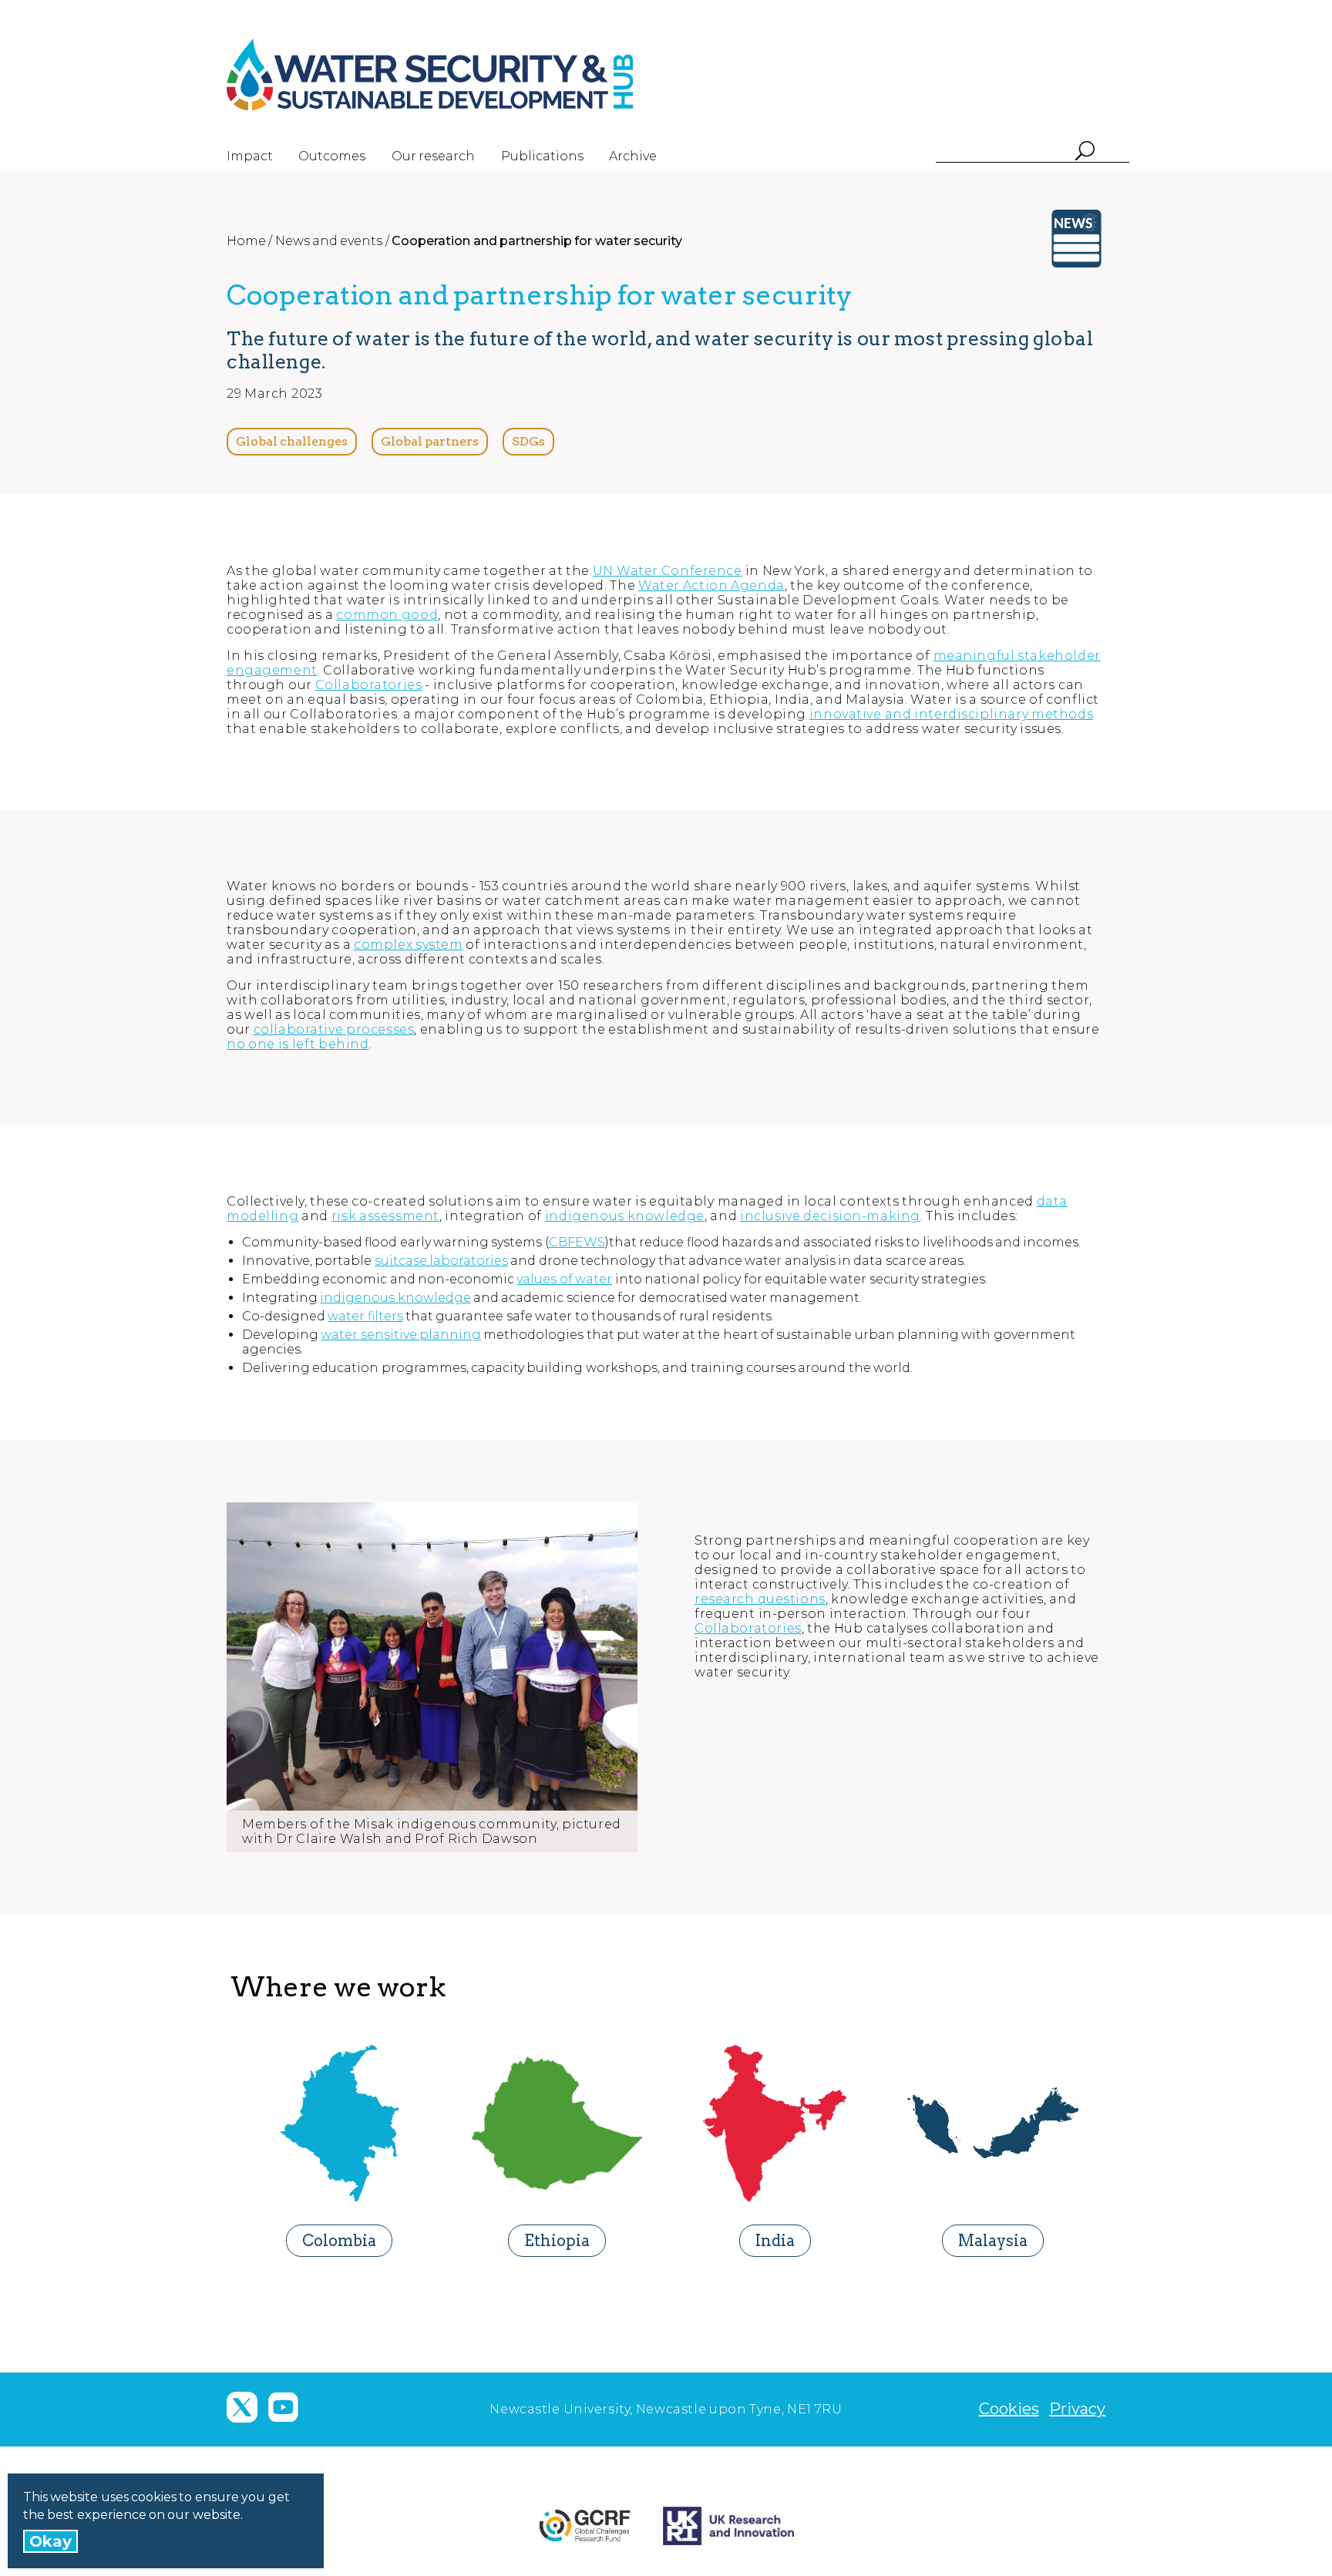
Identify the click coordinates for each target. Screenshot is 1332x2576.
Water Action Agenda (711, 585)
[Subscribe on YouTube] (283, 2407)
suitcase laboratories (441, 1261)
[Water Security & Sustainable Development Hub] (458, 75)
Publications (542, 156)
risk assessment (385, 1216)
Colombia (339, 2241)
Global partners (430, 441)
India (775, 2241)
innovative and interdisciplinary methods (951, 714)
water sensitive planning (401, 1335)
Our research (433, 156)
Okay (50, 2541)
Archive (633, 156)
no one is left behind (298, 1044)
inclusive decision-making (830, 1216)
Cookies (1009, 2409)
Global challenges (292, 441)
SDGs (528, 441)
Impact (250, 156)
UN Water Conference (668, 571)
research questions (760, 1599)
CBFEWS (577, 1242)
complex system (408, 945)
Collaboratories (369, 685)
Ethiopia (557, 2241)
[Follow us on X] (242, 2407)
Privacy (1077, 2409)
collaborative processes (334, 1029)
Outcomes (332, 156)
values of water (564, 1279)
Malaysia (993, 2241)
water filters (365, 1316)
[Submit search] (1084, 152)
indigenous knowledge (625, 1216)
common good (387, 615)
